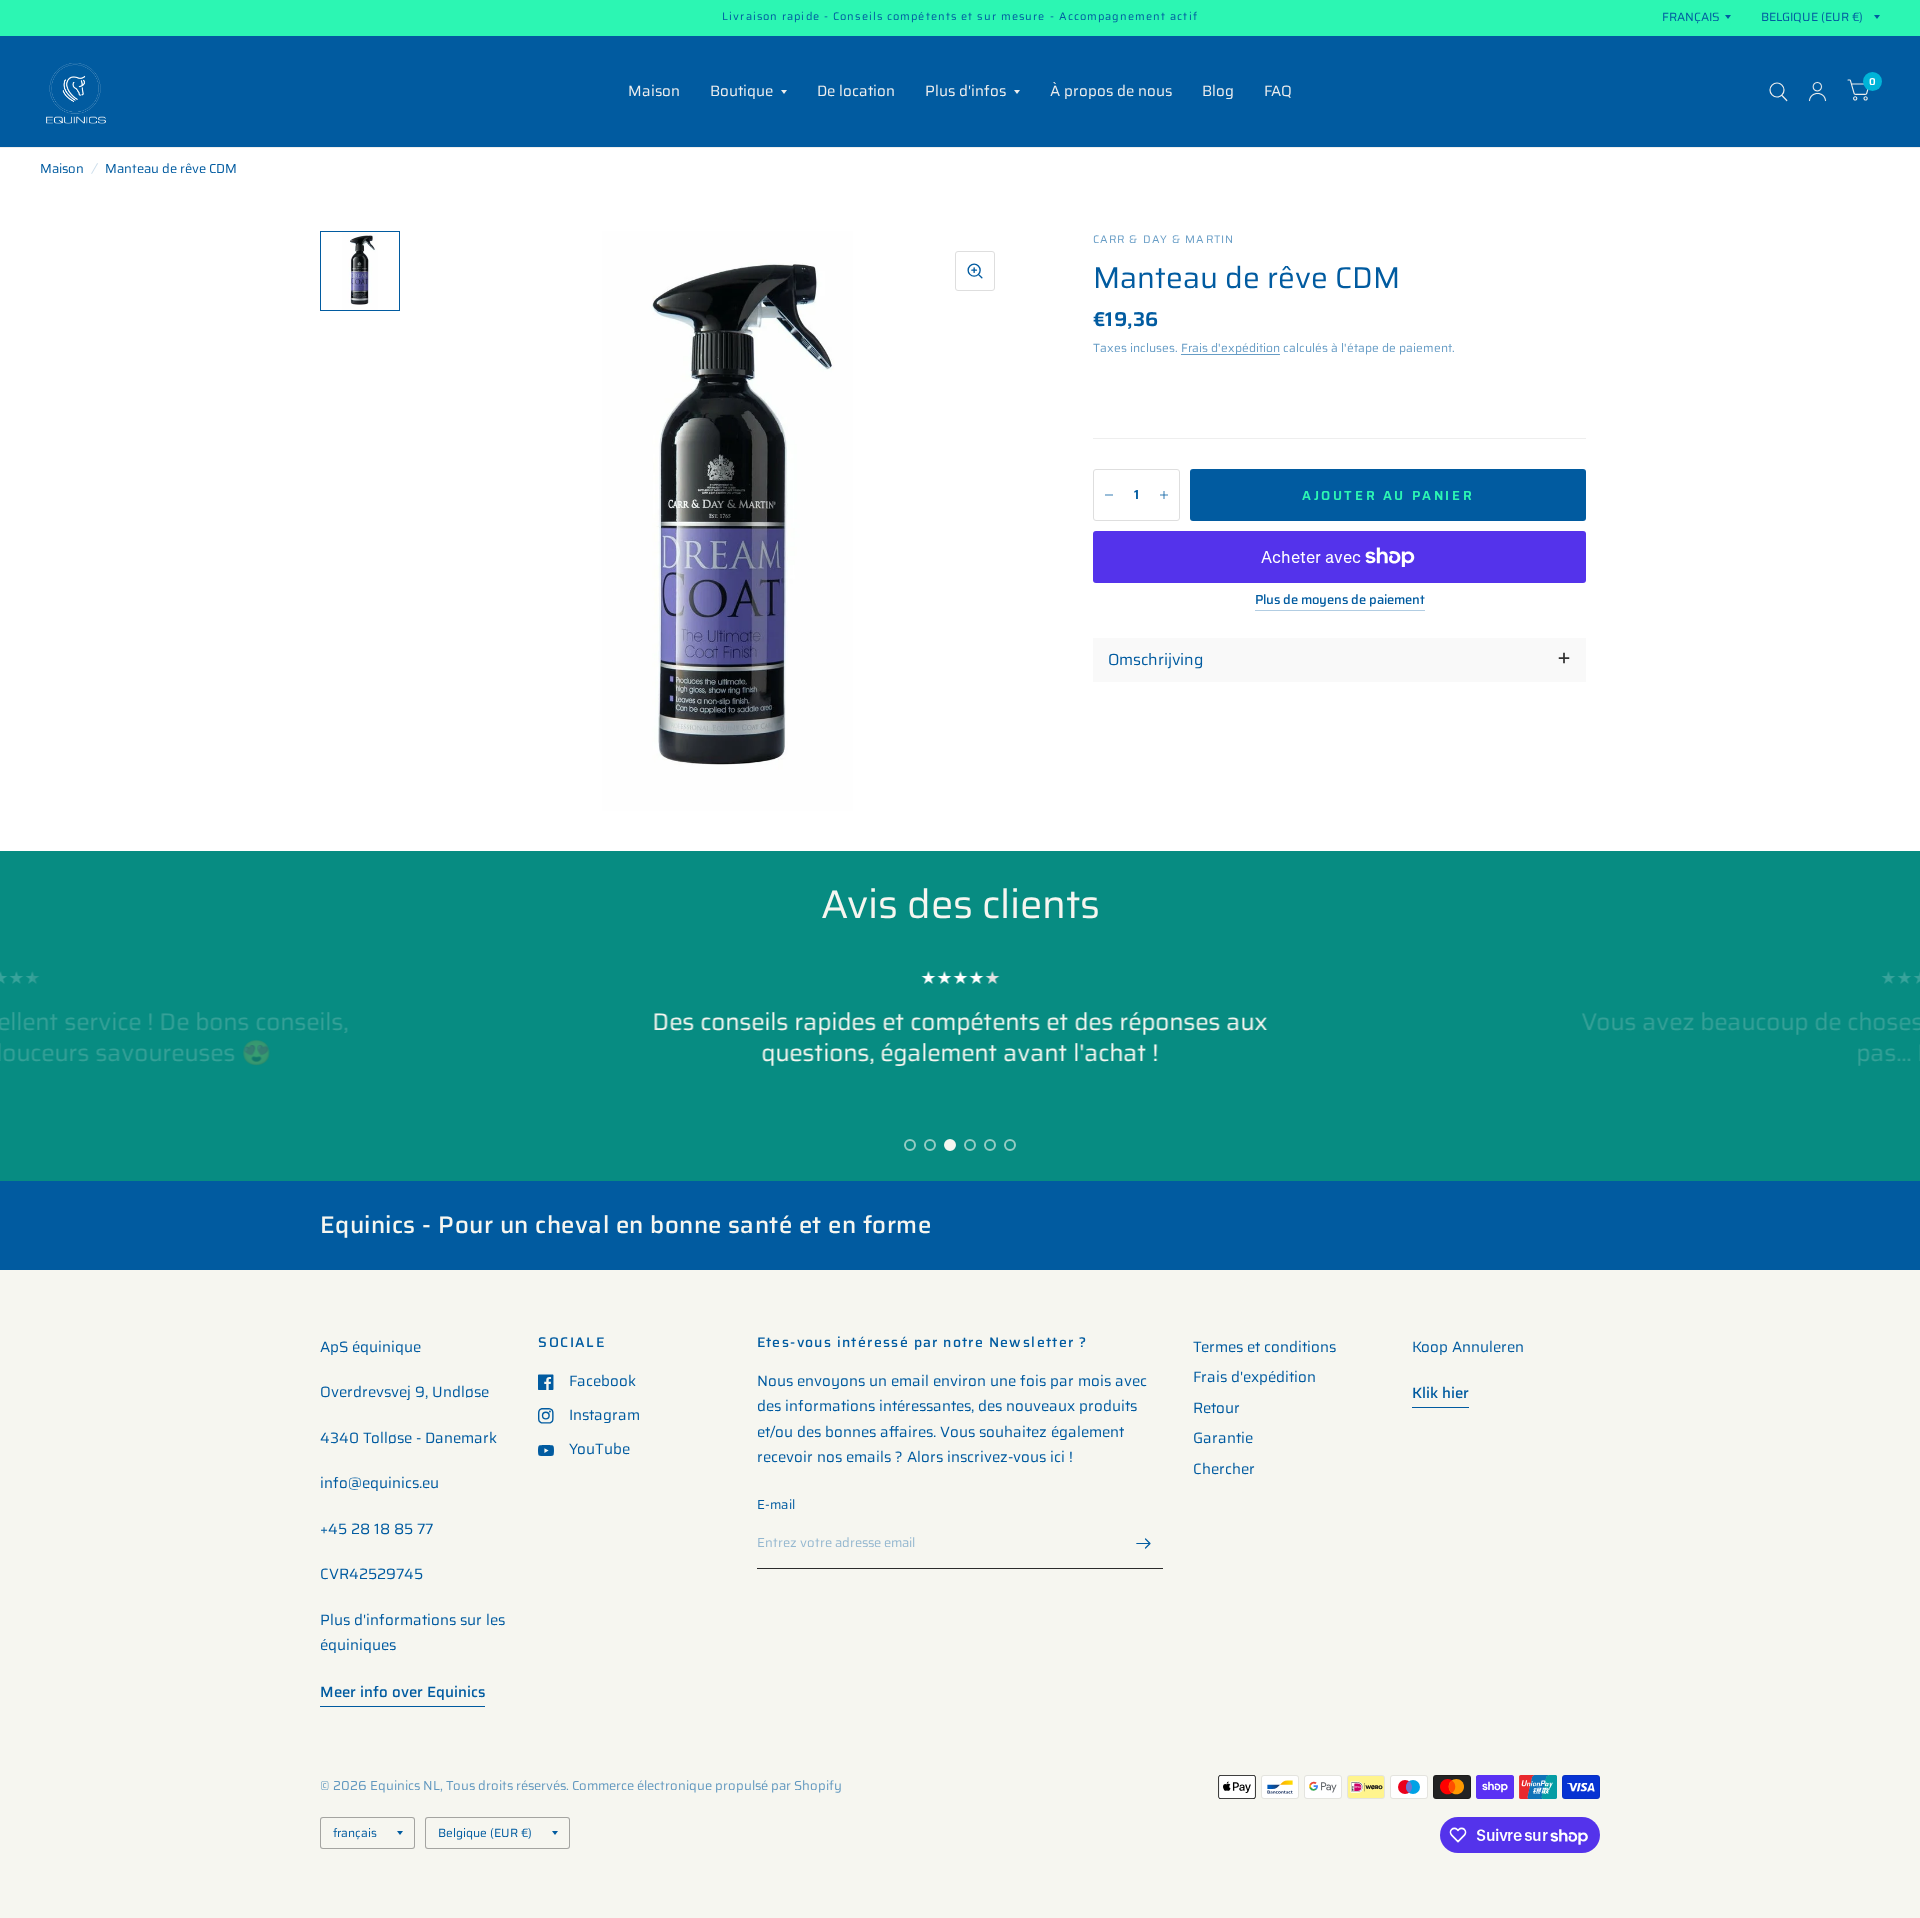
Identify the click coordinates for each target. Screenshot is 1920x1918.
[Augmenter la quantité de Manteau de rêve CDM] (1164, 495)
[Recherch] (1778, 91)
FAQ (1278, 91)
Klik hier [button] (1440, 1393)
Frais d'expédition (1230, 347)
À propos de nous (1111, 91)
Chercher (1224, 1469)
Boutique (741, 91)
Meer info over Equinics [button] (402, 1692)
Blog (1218, 91)
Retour (1216, 1408)
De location (856, 91)
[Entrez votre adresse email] (1143, 1543)
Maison (654, 91)
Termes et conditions (1264, 1347)
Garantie (1223, 1438)
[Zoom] (975, 271)
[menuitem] (654, 92)
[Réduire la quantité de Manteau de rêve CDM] (1109, 495)
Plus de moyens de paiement (1340, 600)
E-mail (776, 1504)
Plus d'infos (965, 91)
